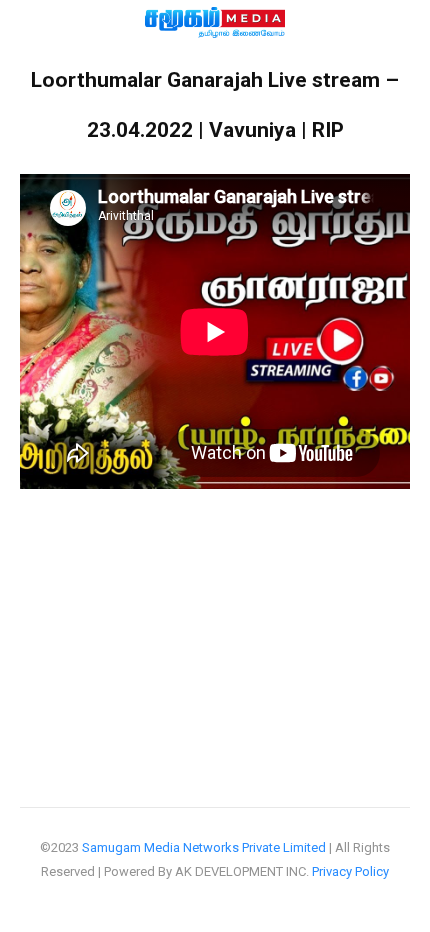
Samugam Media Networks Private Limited (204, 847)
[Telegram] (230, 595)
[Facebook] (110, 595)
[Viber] (290, 595)
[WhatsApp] (50, 595)
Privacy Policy (350, 871)
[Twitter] (170, 595)
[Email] (350, 595)
